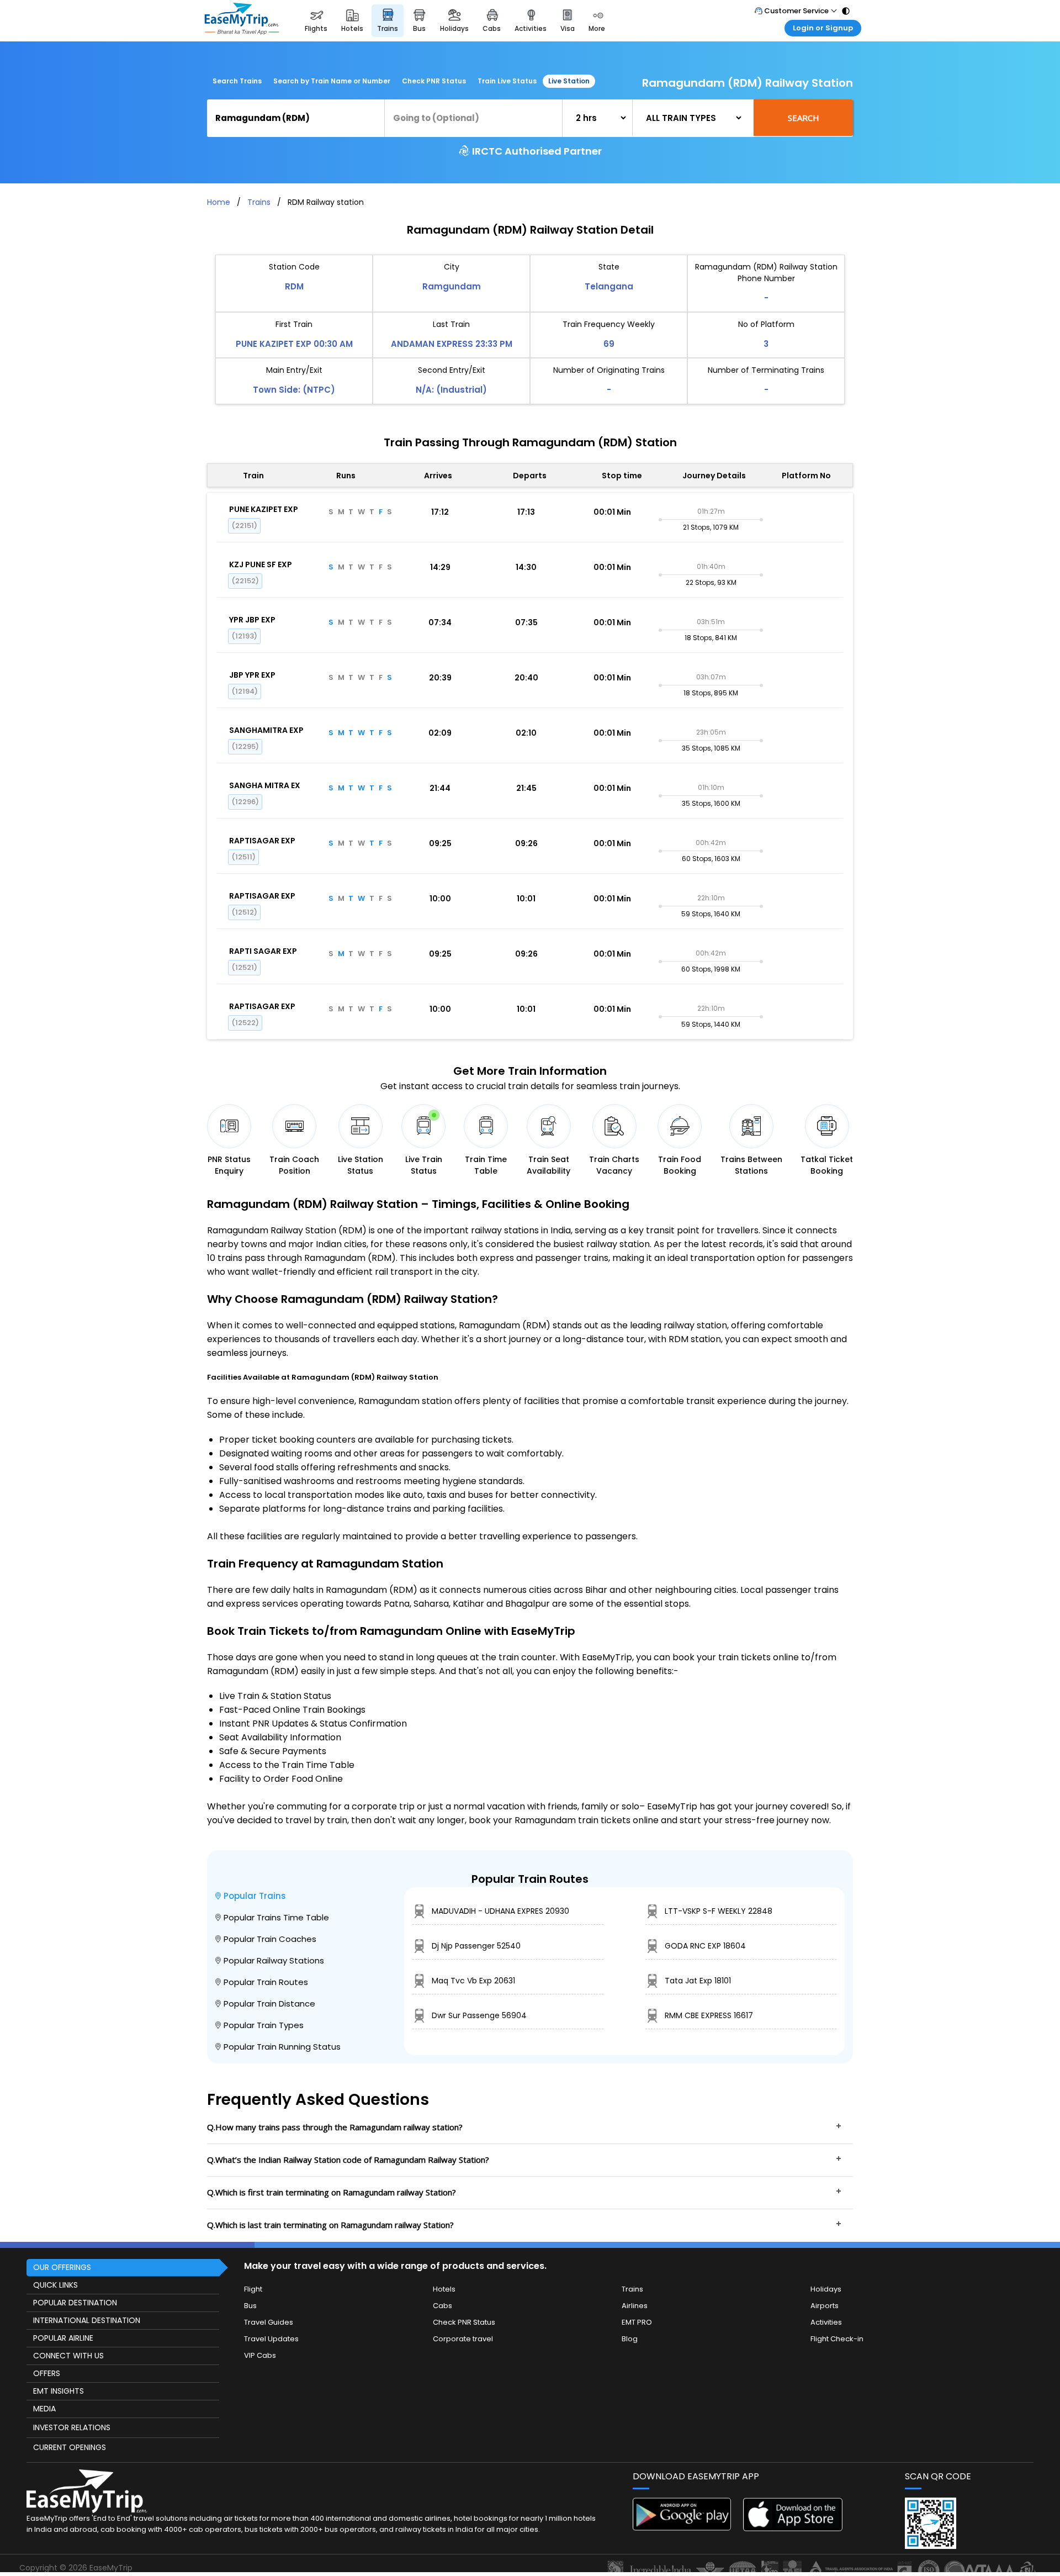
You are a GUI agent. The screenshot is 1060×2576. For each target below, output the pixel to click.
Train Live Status (507, 81)
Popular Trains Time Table (276, 1917)
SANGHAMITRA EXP (266, 730)
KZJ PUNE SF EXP (261, 564)
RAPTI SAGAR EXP (263, 951)
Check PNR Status (434, 81)
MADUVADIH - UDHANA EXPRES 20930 (500, 1911)
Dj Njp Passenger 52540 (476, 1946)
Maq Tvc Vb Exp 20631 (473, 1981)
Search (804, 118)
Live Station (569, 81)
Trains (259, 202)
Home (219, 202)
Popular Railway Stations (274, 1960)
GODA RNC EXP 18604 (705, 1946)
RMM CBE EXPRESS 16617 (709, 2015)
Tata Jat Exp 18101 (698, 1981)
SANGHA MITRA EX (265, 785)
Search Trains (237, 81)
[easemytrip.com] (242, 21)
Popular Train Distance (269, 2004)
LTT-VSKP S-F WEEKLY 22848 (719, 1911)
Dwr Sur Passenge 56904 (479, 2015)
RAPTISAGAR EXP (262, 841)
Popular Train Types (264, 2025)
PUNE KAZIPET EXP (264, 509)
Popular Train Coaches (270, 1939)
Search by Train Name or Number (332, 81)
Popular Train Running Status (282, 2047)
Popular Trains (255, 1896)
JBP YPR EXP (252, 675)
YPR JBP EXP (252, 620)
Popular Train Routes (266, 1982)
